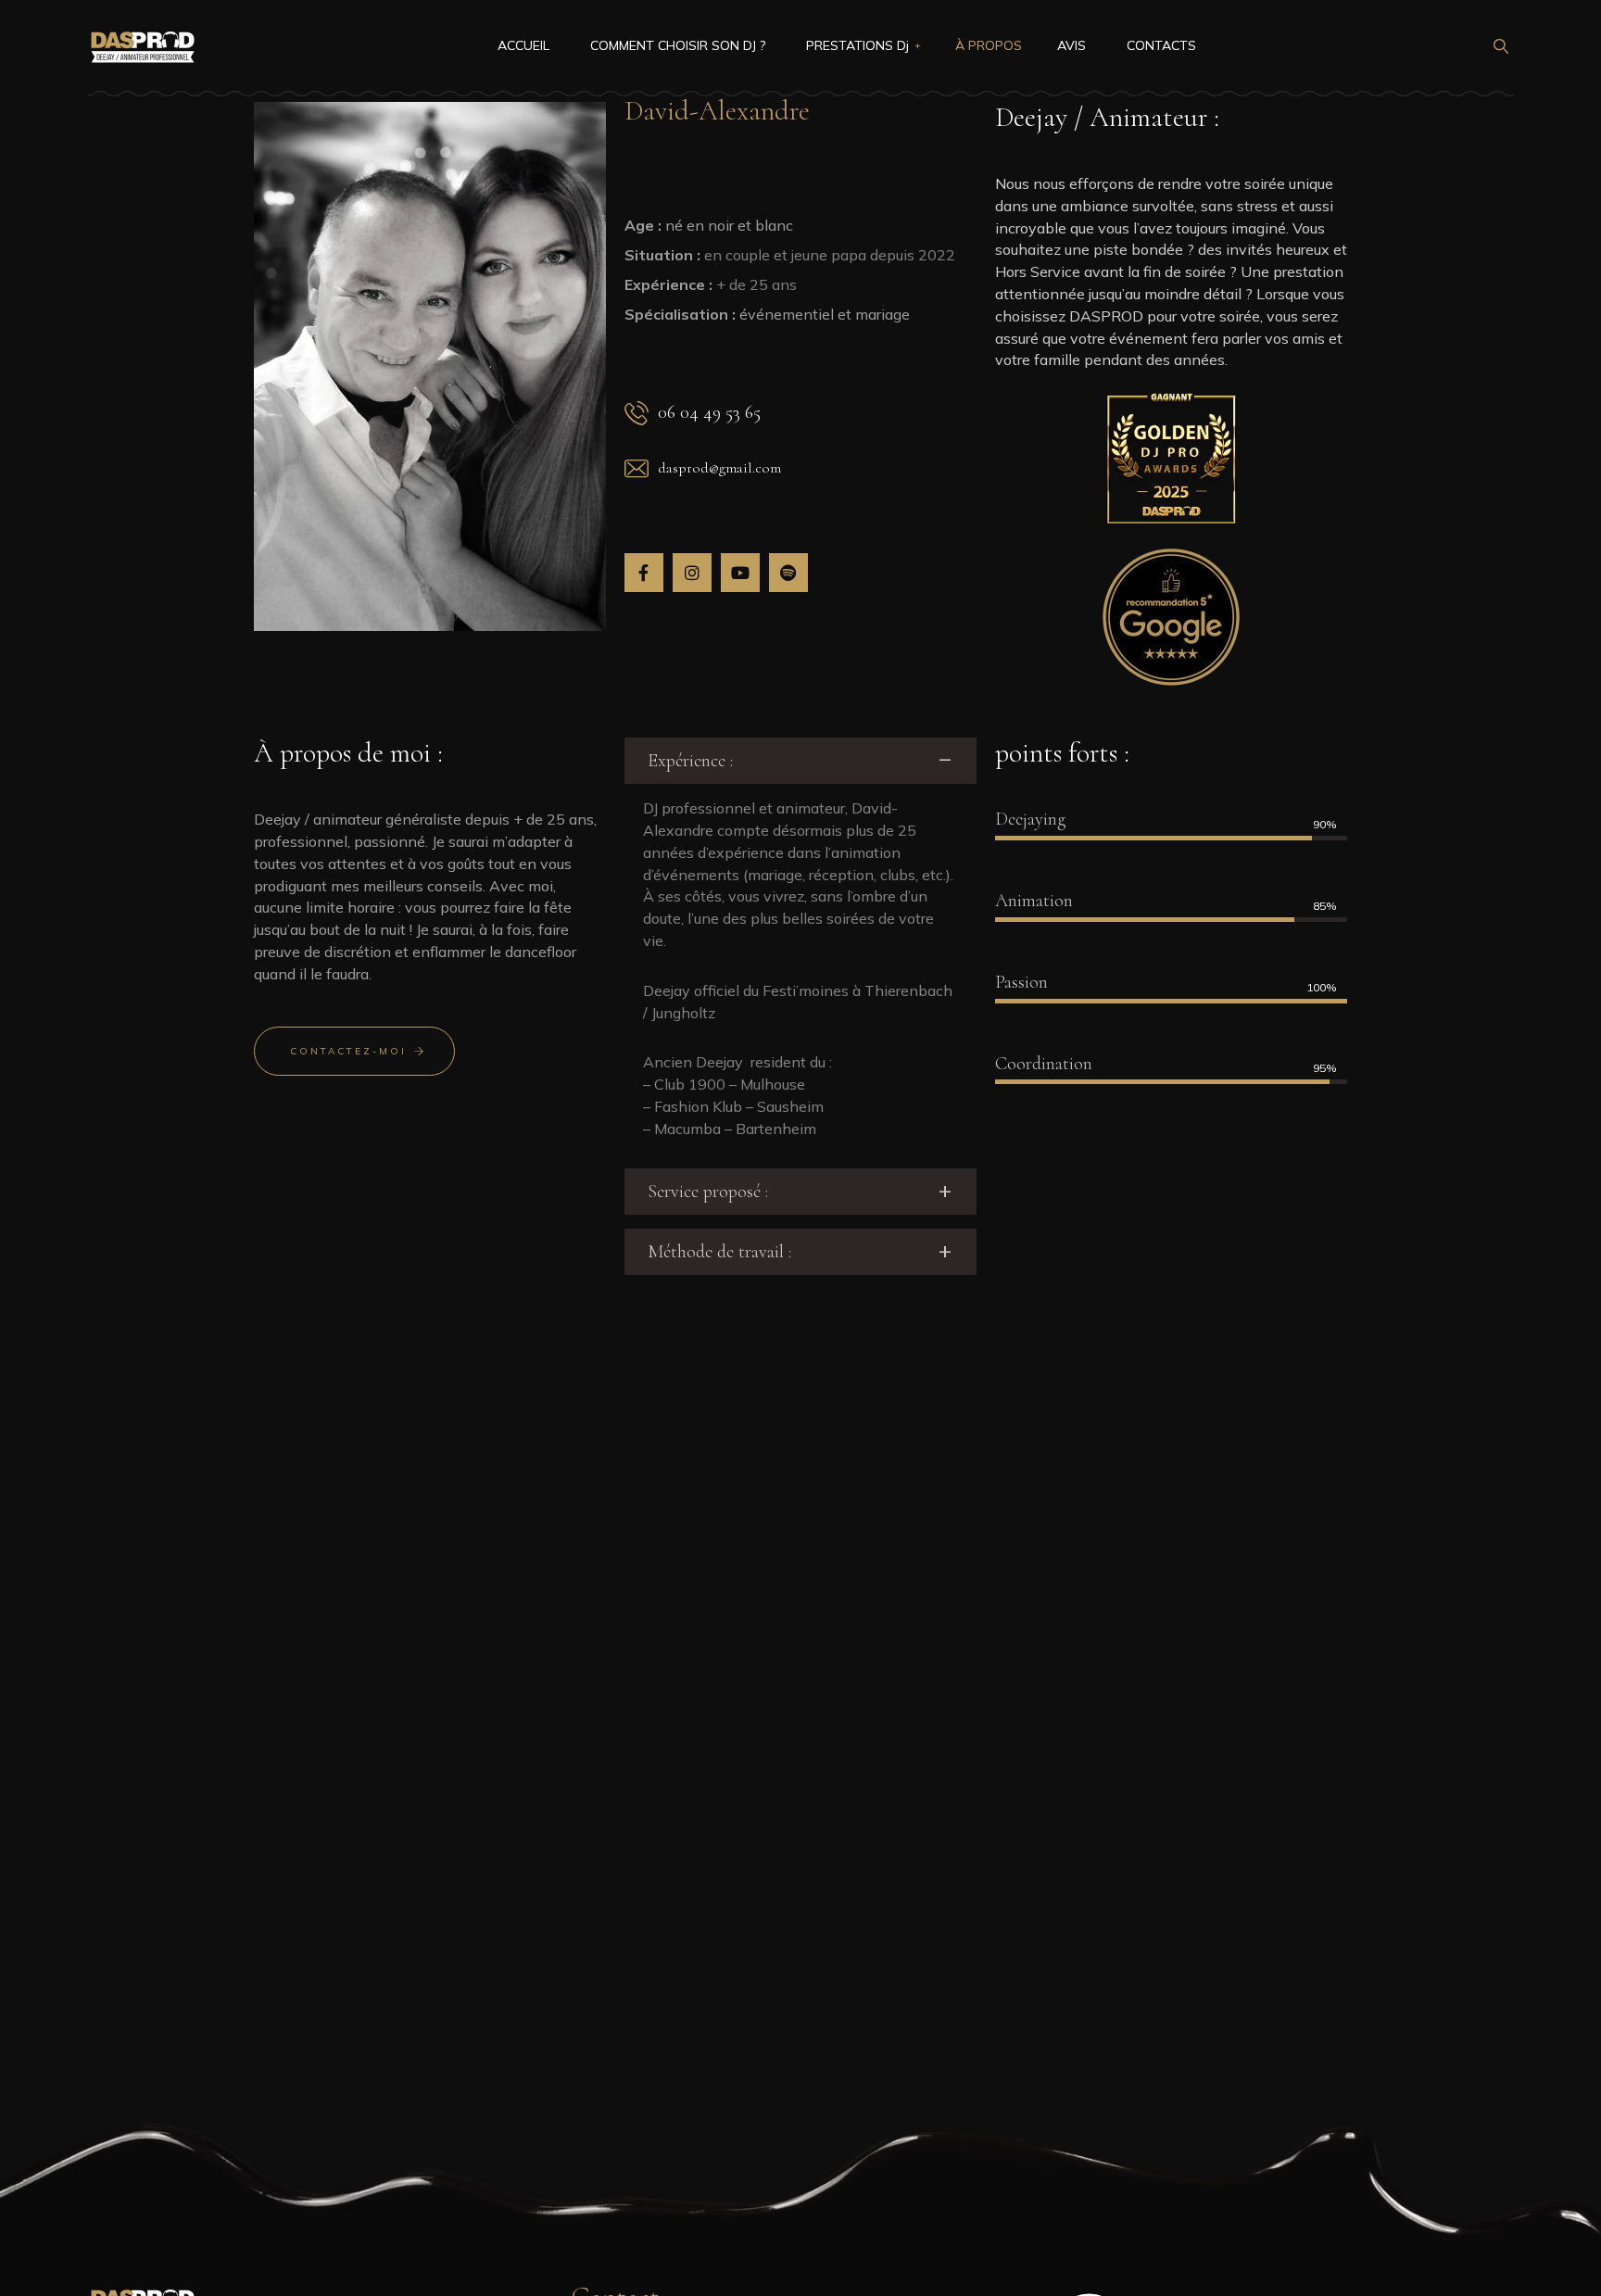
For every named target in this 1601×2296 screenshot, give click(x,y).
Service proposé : (708, 1192)
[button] (800, 761)
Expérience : (690, 761)
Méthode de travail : (719, 1252)
